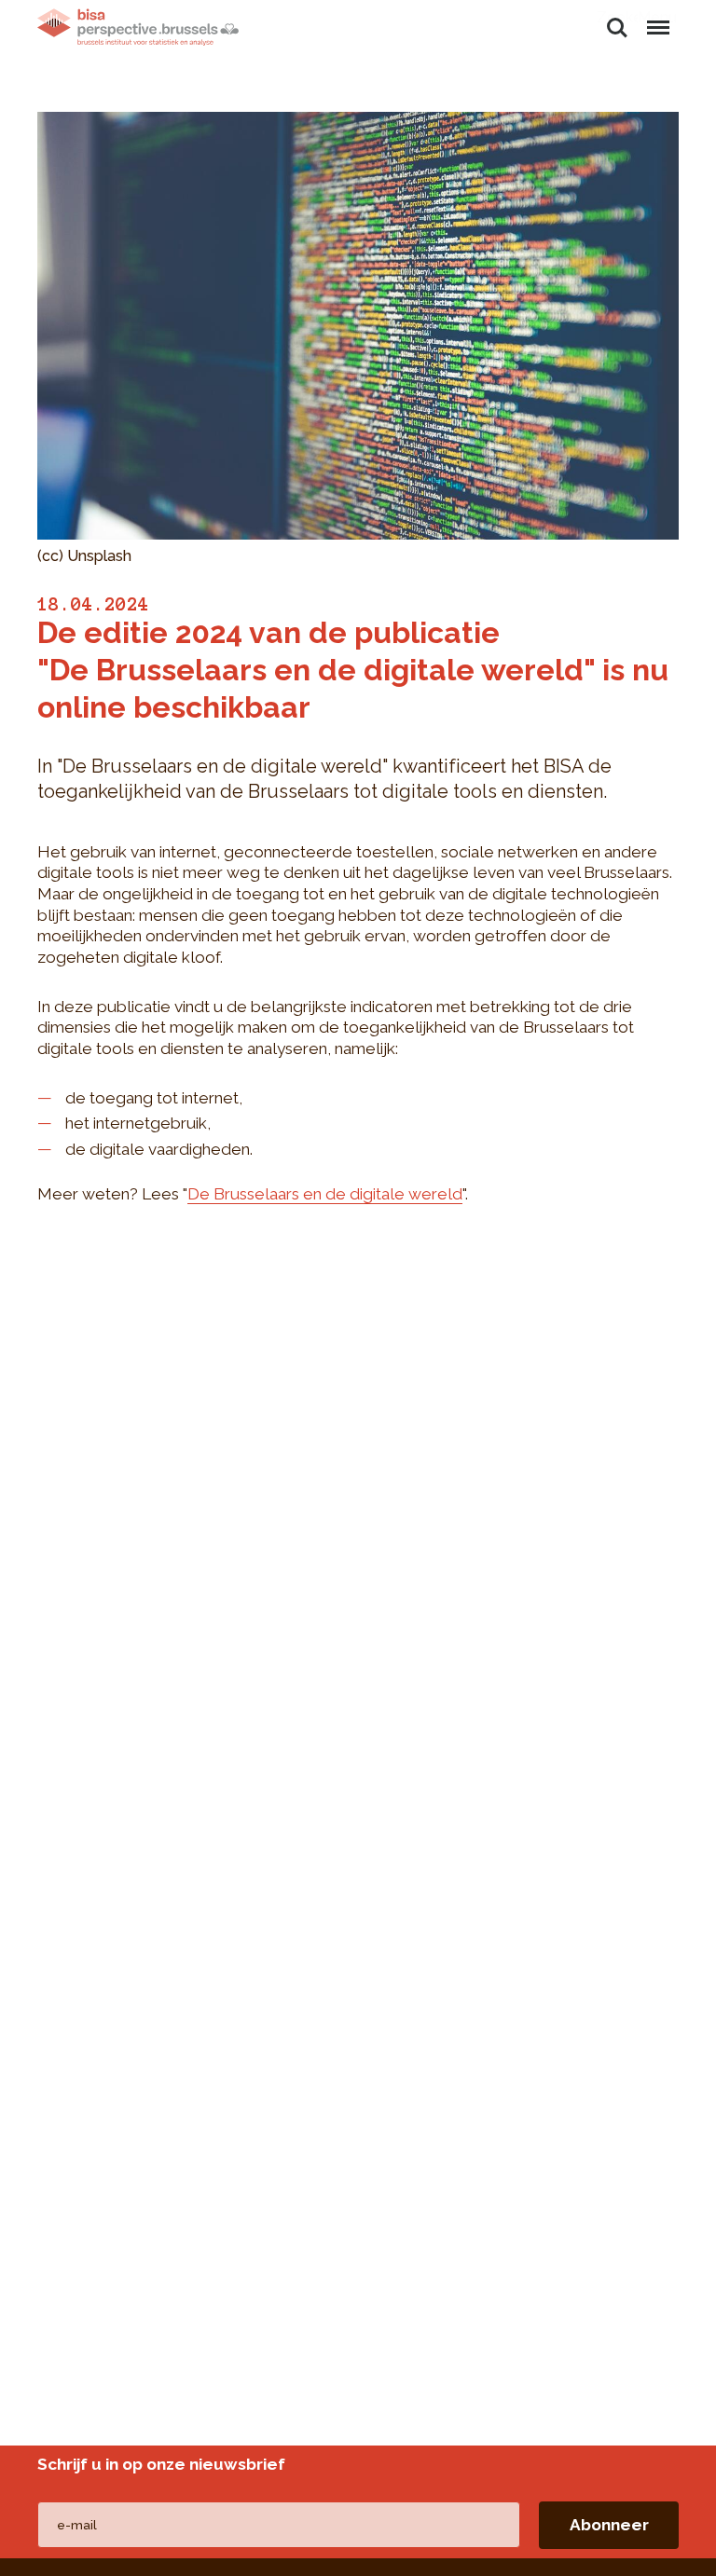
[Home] (138, 27)
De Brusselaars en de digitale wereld (325, 1194)
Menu (657, 17)
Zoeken (617, 17)
